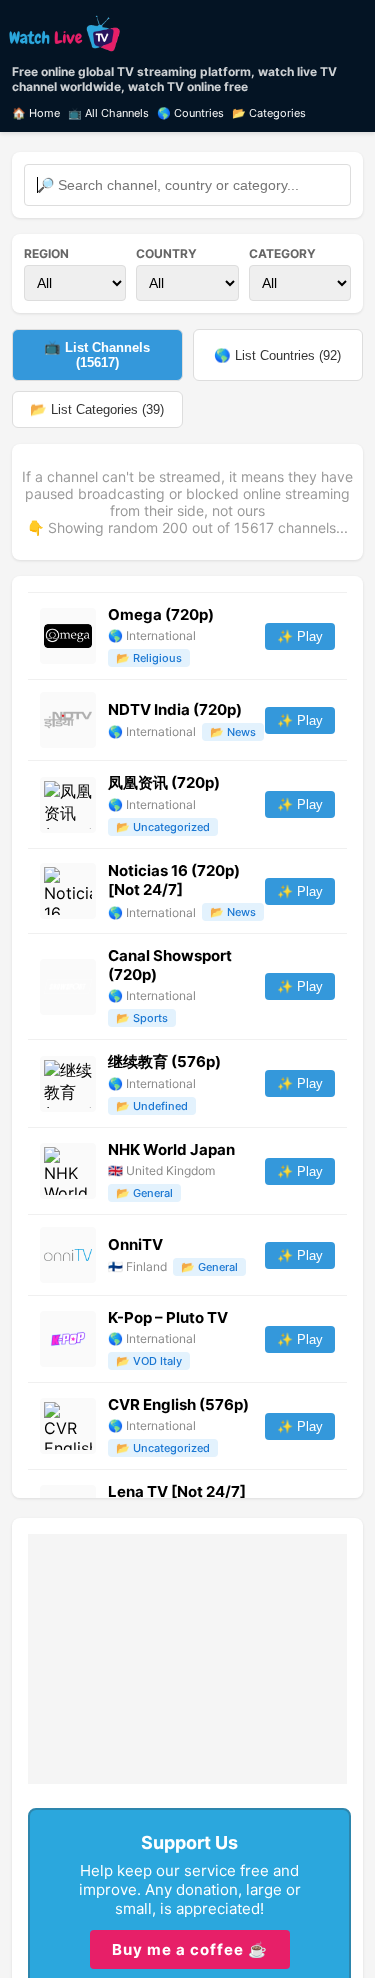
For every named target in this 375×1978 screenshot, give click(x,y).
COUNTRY (166, 253)
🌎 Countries (190, 113)
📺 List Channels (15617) (97, 355)
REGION (46, 253)
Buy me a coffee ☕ (190, 1949)
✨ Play (300, 636)
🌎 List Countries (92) (277, 355)
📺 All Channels (108, 113)
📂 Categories (269, 113)
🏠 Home (36, 113)
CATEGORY (282, 253)
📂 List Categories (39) (97, 409)
